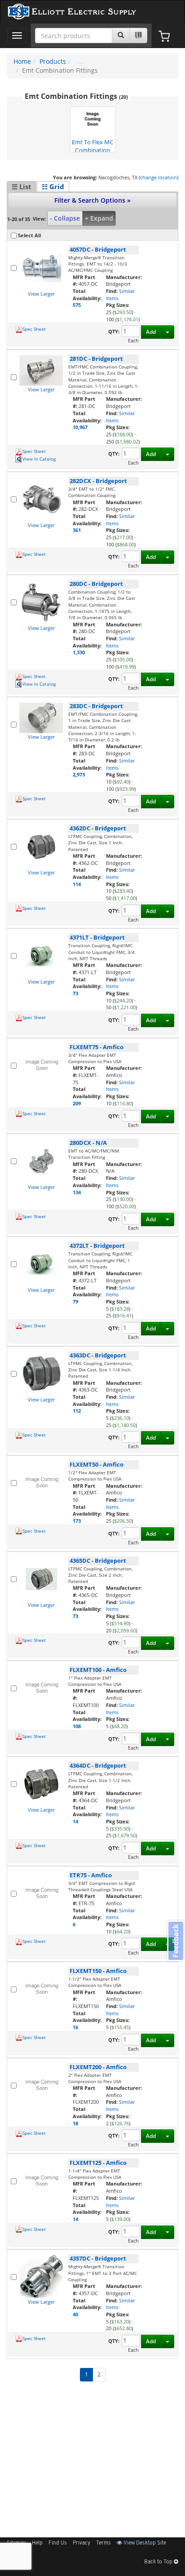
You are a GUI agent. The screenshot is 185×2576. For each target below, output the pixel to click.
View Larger (41, 294)
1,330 (79, 652)
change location (159, 177)
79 (75, 1301)
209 (77, 1103)
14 (75, 1821)
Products (53, 61)
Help (37, 2543)
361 (77, 530)
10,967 (80, 427)
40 (75, 2314)
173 (77, 1521)
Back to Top (159, 2562)
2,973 (79, 774)
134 (77, 1192)
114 (77, 884)
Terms (104, 2543)
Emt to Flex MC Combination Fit (92, 145)
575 (77, 305)
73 (75, 993)
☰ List (22, 186)
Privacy (81, 2543)
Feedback (176, 1941)
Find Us (58, 2543)
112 (77, 1411)
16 (75, 2027)
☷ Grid (53, 186)
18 (75, 2123)
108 (77, 1726)
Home (22, 61)
